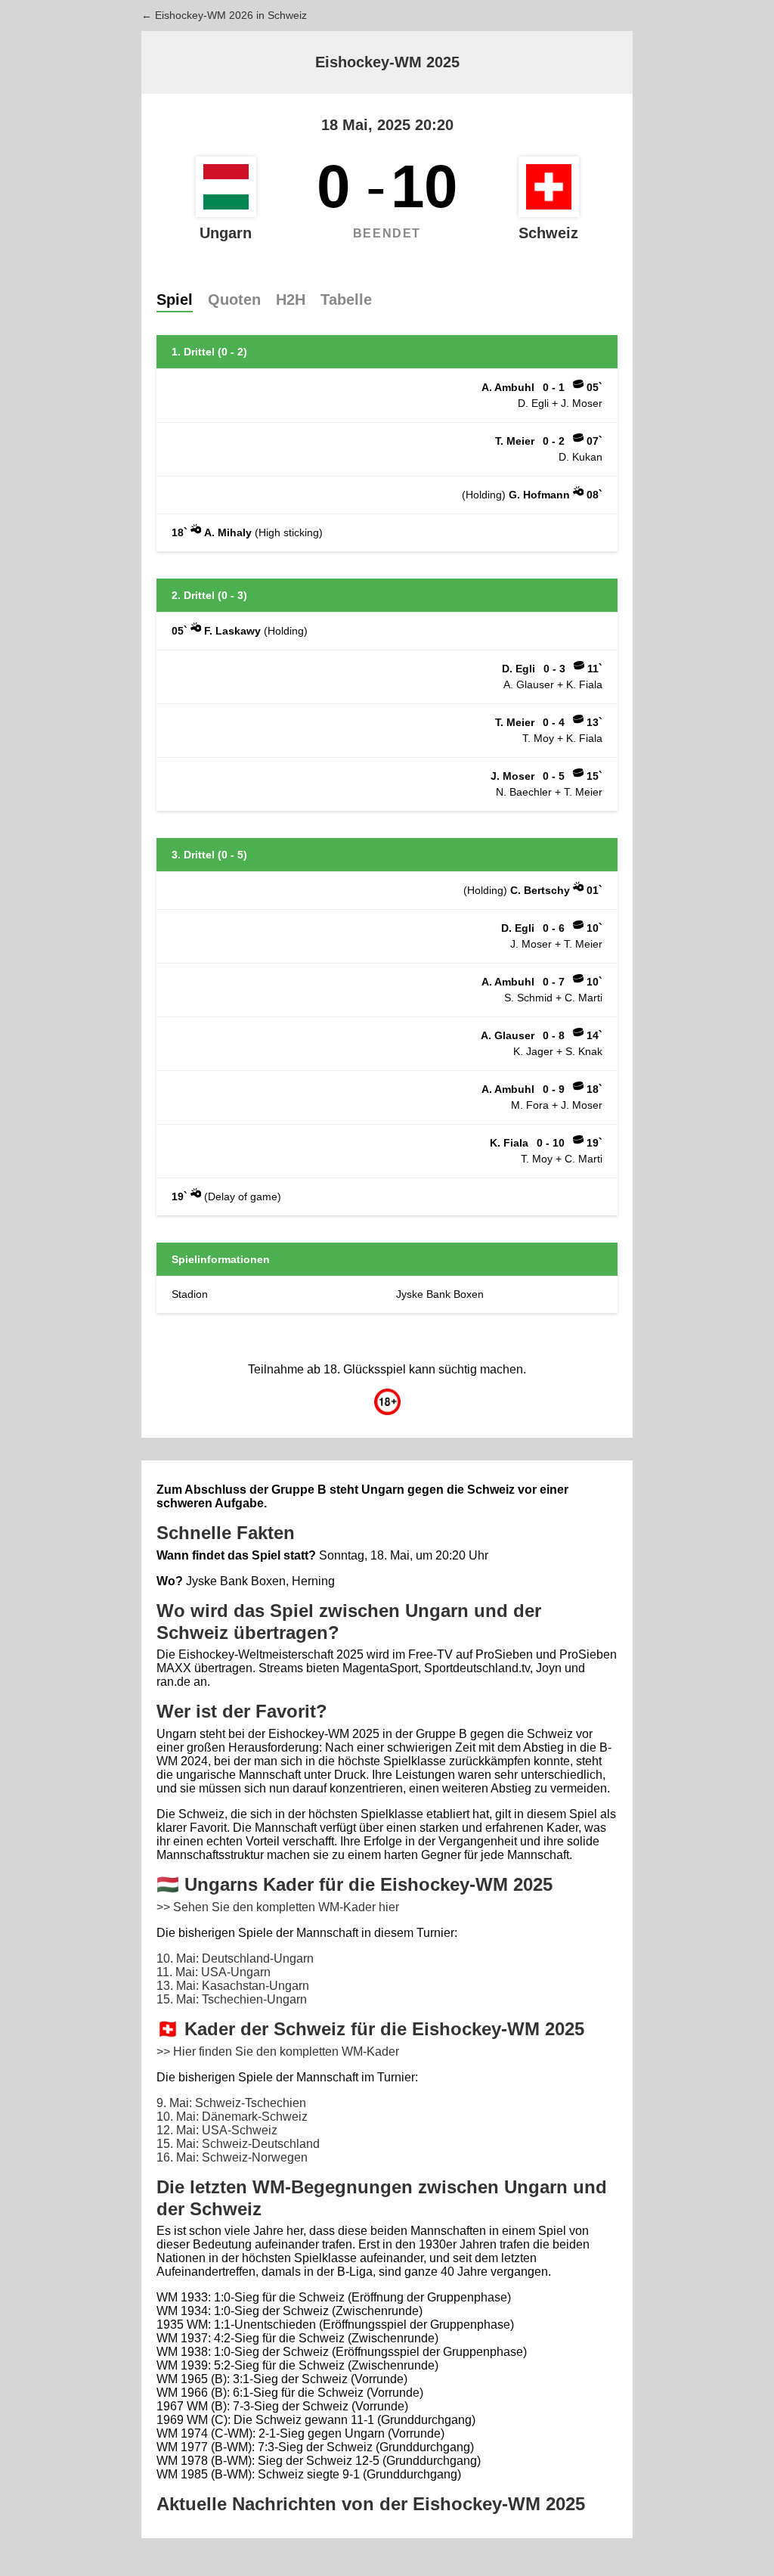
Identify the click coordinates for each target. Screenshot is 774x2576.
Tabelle (346, 299)
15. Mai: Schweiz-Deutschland (238, 2144)
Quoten (234, 299)
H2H (291, 299)
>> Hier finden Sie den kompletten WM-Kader (278, 2051)
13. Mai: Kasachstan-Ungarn (233, 1986)
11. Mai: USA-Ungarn (214, 1972)
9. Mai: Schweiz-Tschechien (231, 2103)
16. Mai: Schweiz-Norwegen (232, 2157)
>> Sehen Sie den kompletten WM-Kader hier (278, 1907)
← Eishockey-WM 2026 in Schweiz (224, 15)
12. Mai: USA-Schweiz (217, 2130)
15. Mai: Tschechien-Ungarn (232, 1999)
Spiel (175, 299)
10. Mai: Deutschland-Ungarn (235, 1958)
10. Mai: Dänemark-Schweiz (232, 2117)
